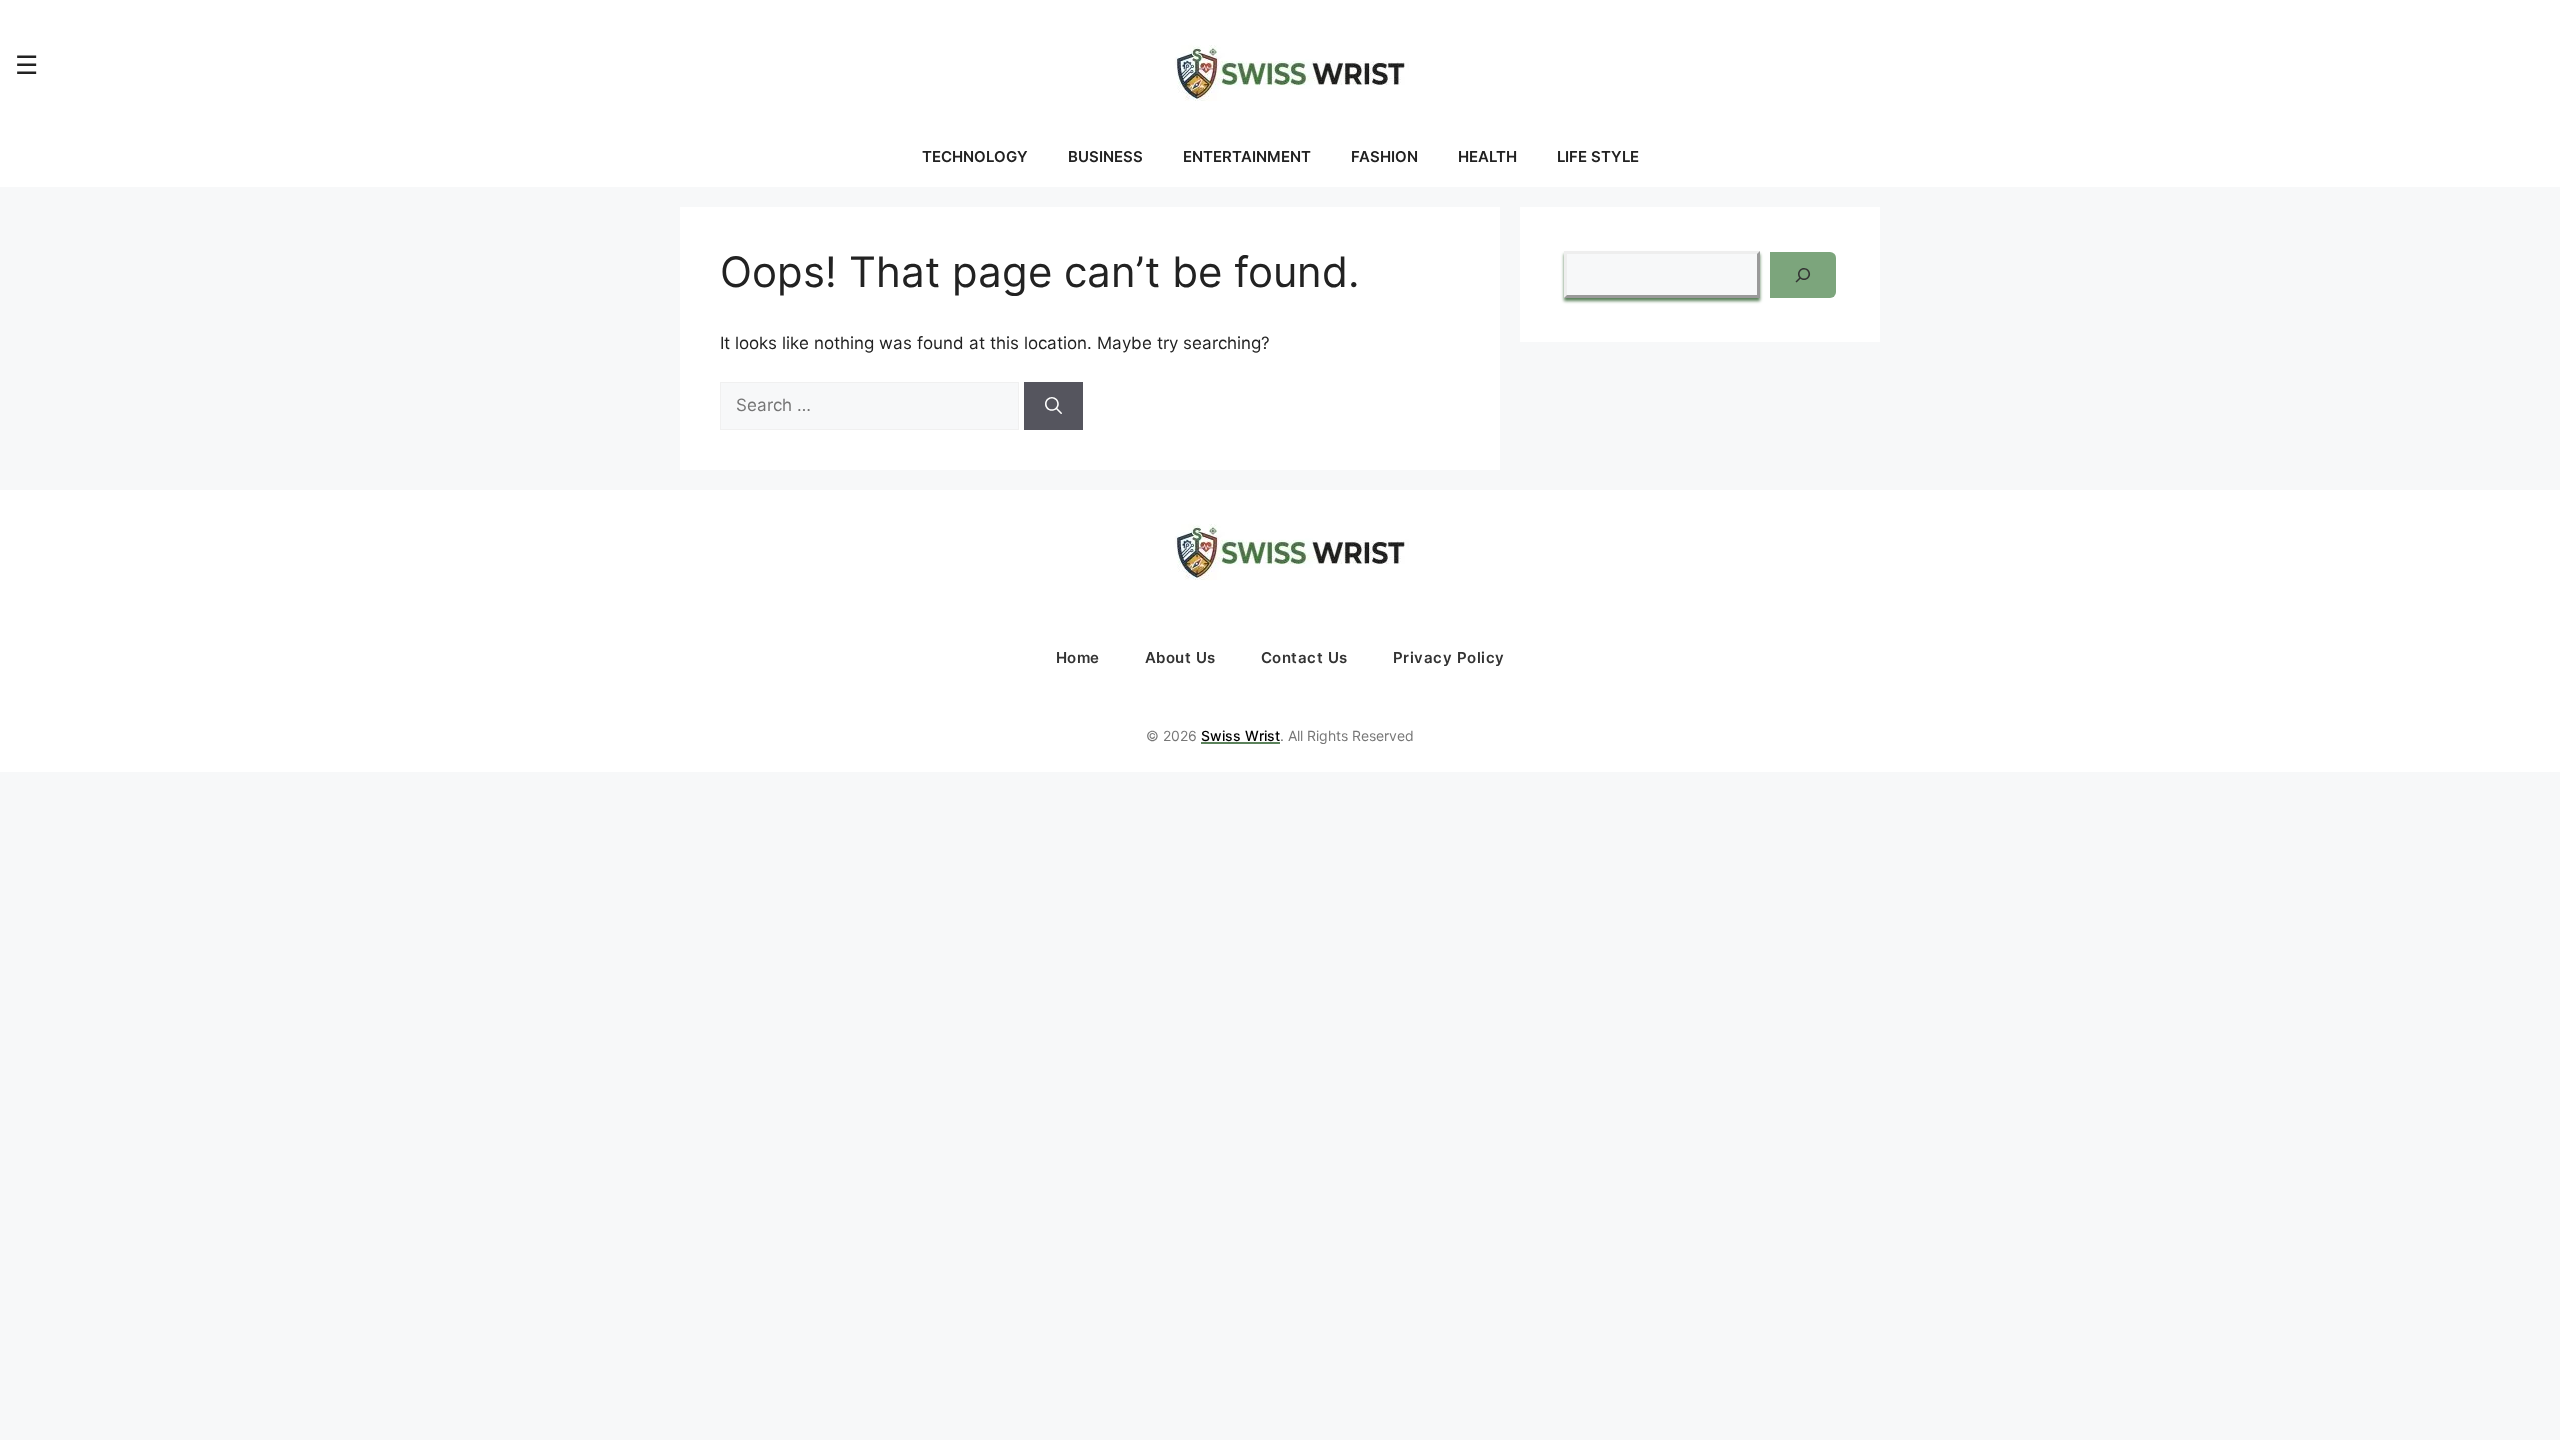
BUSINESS (1105, 156)
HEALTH (1487, 156)
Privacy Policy (1449, 657)
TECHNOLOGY (975, 156)
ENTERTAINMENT (1247, 156)
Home (1078, 657)
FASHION (1384, 156)
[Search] (1053, 406)
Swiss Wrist (1240, 735)
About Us (1180, 657)
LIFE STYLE (1598, 156)
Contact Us (1304, 657)
